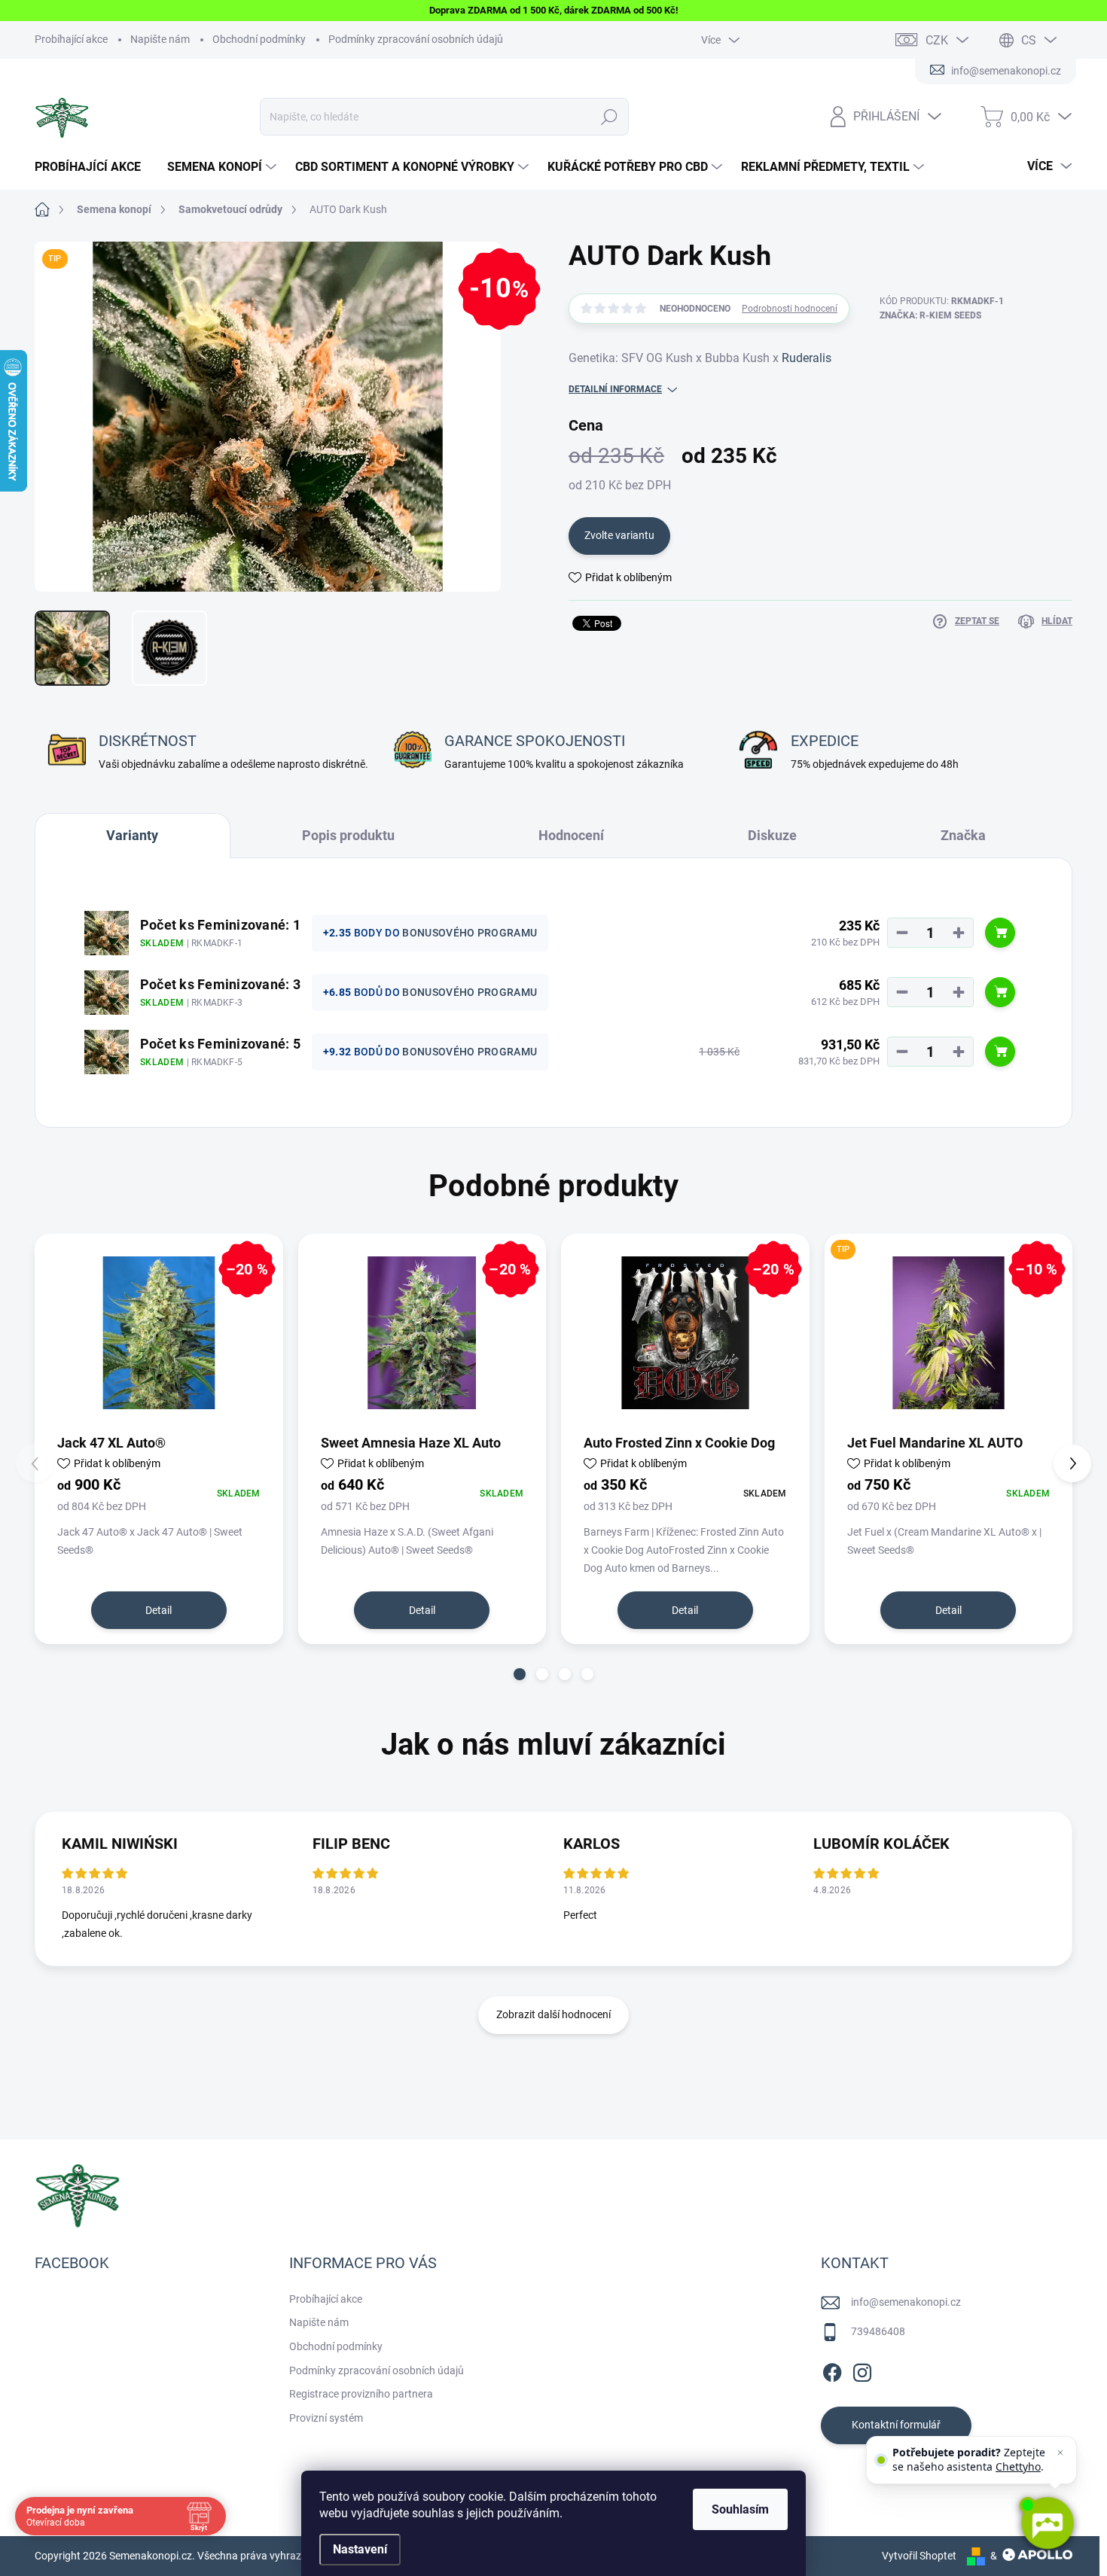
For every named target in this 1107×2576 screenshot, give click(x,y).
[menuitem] (93, 167)
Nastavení (360, 2549)
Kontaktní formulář (896, 2425)
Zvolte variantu (619, 535)
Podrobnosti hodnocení (790, 309)
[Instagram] (862, 2370)
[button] (520, 1674)
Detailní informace (615, 389)
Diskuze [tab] (772, 835)
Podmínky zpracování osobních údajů (416, 39)
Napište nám (160, 39)
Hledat (610, 117)
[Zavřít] (1060, 2453)
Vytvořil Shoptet (919, 2556)
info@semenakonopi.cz (906, 2302)
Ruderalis (807, 358)
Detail (159, 1610)
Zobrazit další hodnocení (553, 2014)
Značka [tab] (963, 835)
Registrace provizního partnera (361, 2394)
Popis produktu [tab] (348, 835)
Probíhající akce (71, 39)
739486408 (878, 2331)
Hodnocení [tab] (571, 835)
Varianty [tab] (132, 835)
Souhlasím (740, 2509)
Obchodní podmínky (259, 39)
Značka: (930, 315)
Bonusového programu (470, 933)
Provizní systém (326, 2418)
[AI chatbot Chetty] (1047, 2523)
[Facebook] (832, 2370)
